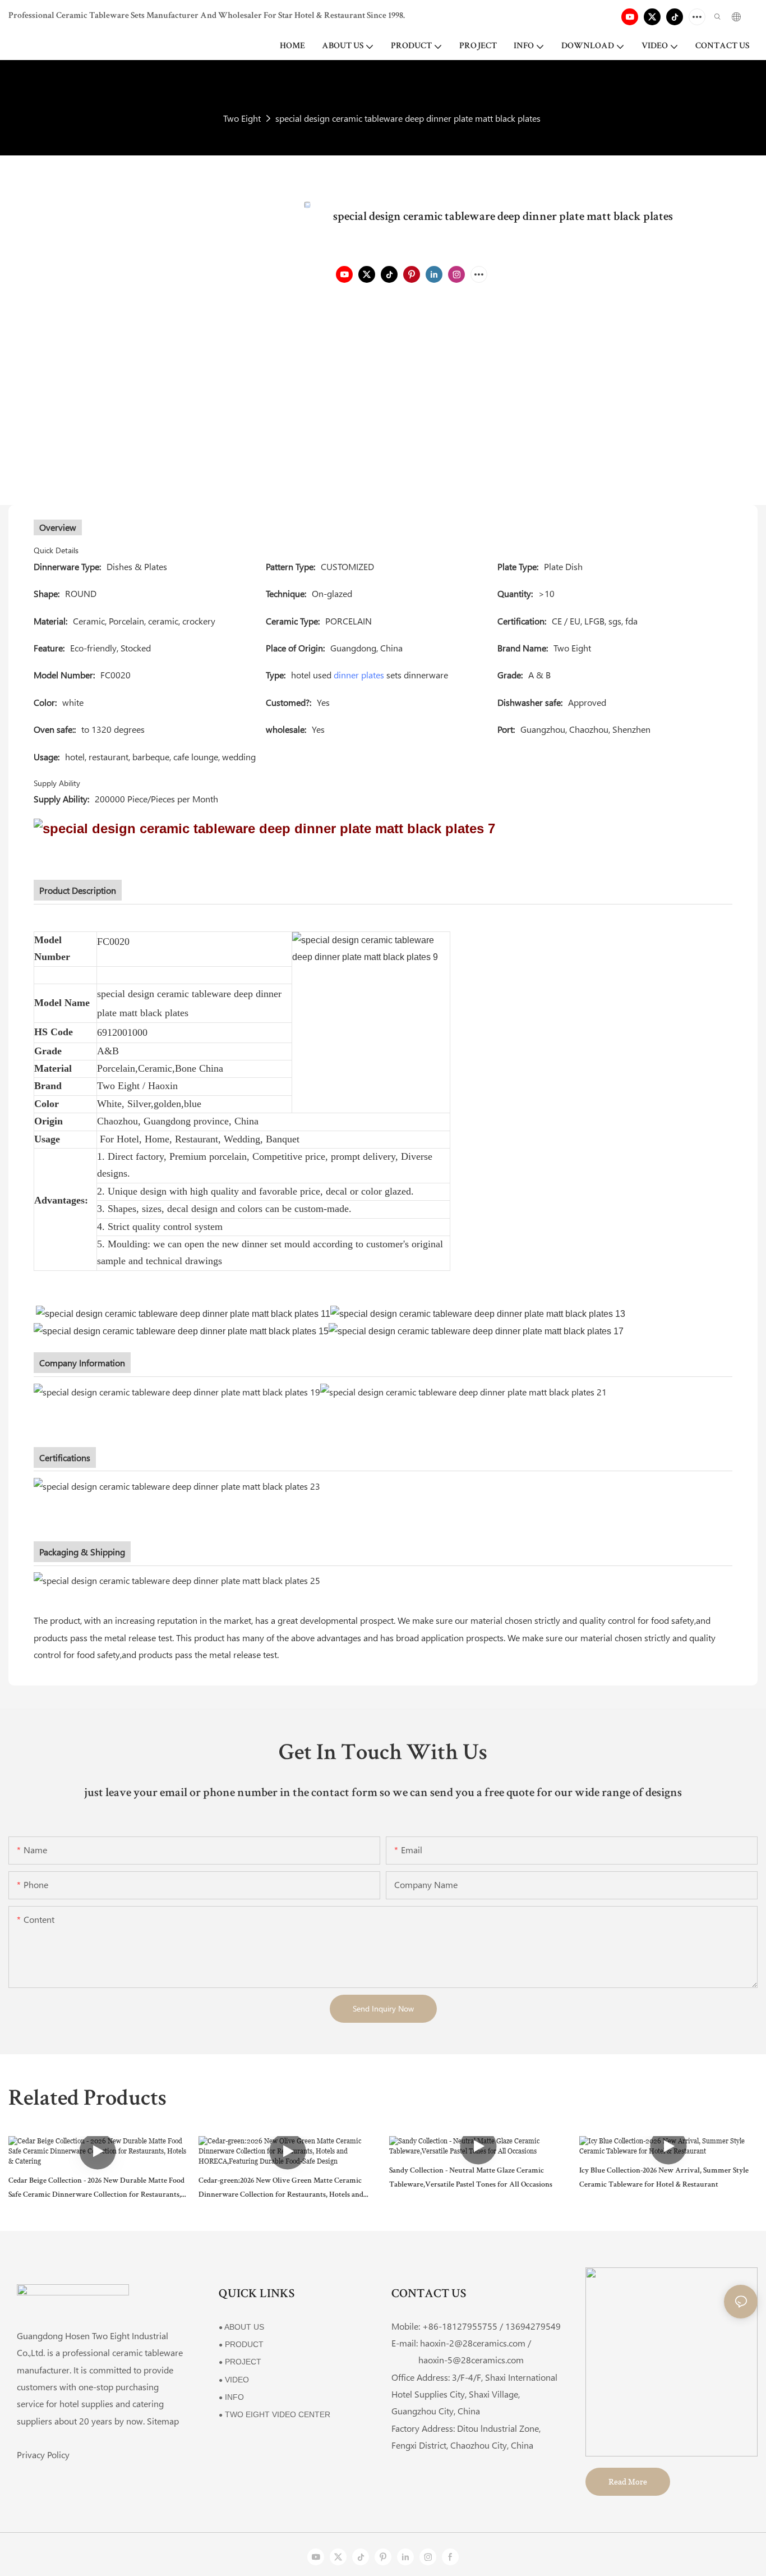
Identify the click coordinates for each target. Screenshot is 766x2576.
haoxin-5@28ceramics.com (458, 2360)
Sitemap (163, 2421)
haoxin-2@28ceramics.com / (476, 2343)
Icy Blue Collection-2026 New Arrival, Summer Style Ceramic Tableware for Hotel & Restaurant (664, 2178)
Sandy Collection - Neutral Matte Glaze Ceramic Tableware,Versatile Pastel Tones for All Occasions (471, 2178)
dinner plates (359, 675)
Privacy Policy (43, 2455)
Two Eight (242, 118)
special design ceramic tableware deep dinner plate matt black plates (408, 118)
